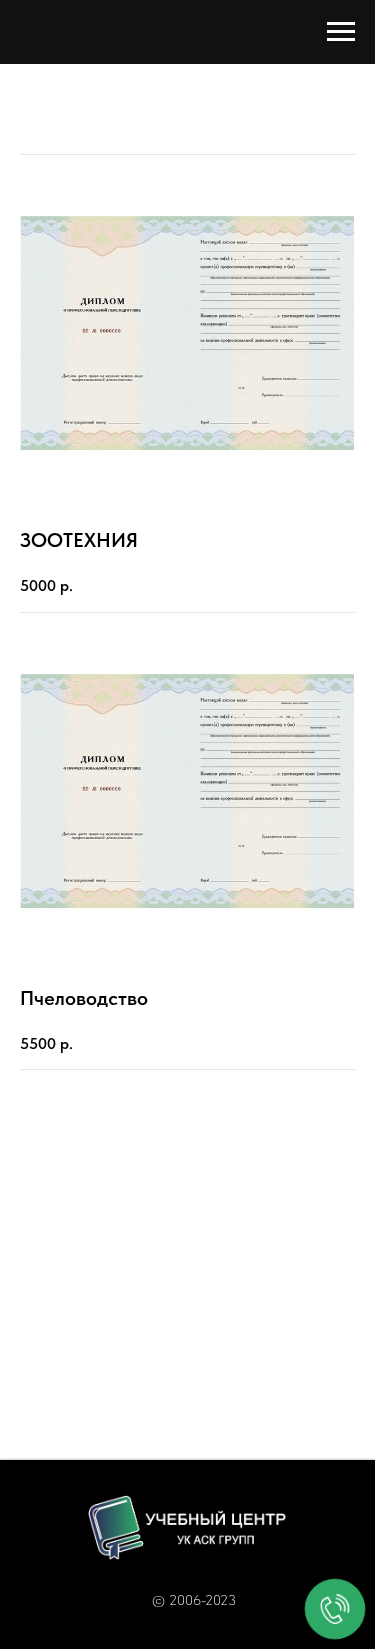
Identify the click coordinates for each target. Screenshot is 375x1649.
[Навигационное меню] (341, 32)
